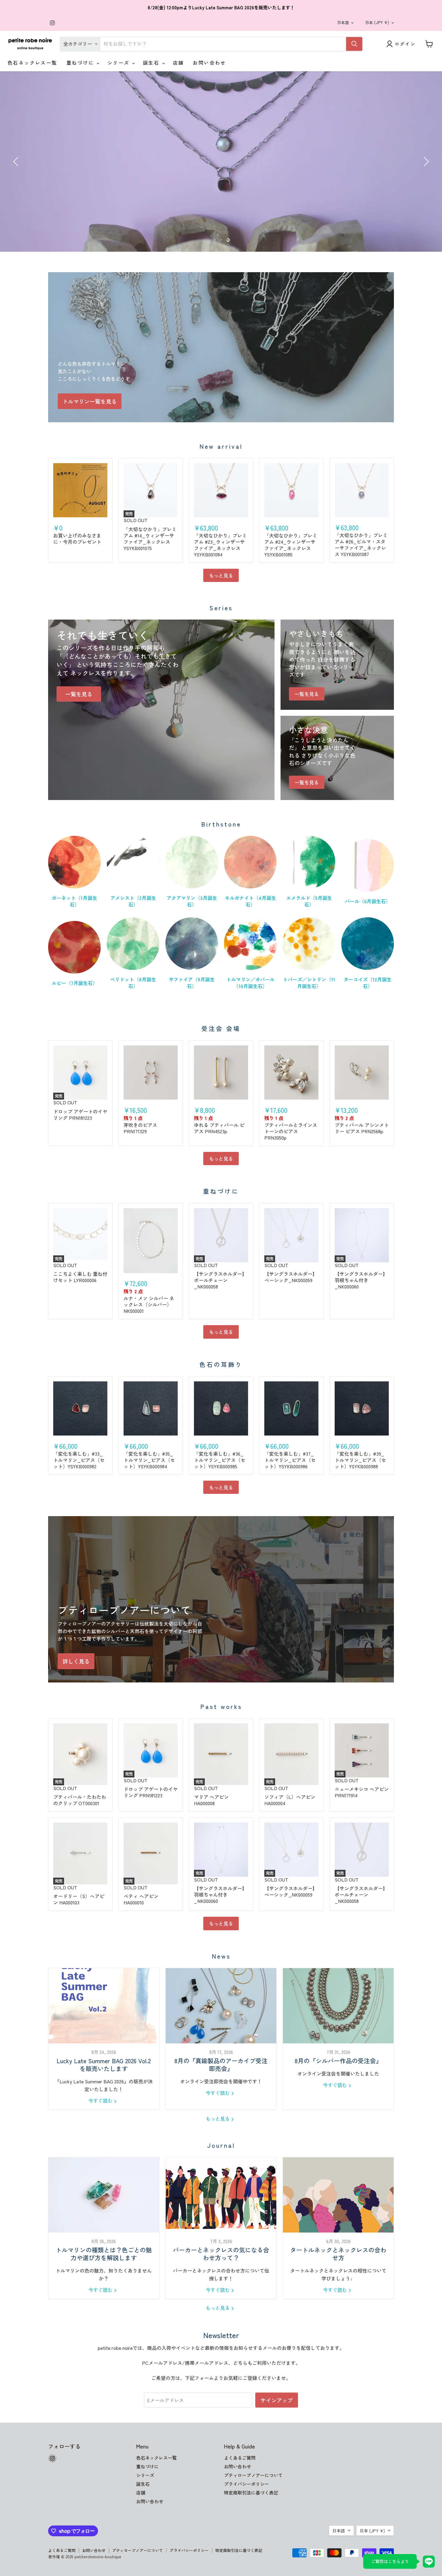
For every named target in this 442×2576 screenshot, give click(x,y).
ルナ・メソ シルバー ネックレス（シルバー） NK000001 (149, 1304)
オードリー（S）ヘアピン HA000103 (79, 1899)
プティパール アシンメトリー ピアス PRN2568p (362, 1128)
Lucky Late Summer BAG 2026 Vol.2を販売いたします (104, 2065)
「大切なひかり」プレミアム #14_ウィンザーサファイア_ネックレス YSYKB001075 (150, 539)
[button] (17, 162)
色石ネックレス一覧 (32, 63)
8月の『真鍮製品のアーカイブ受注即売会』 (221, 2065)
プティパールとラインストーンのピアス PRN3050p (291, 1131)
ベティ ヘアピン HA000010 (141, 1899)
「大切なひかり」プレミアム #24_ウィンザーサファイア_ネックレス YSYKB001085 (291, 545)
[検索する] (354, 44)
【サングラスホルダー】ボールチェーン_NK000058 (220, 1280)
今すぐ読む (101, 2101)
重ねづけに (81, 63)
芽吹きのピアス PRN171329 (140, 1128)
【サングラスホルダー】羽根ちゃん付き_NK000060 (361, 1280)
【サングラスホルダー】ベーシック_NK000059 (291, 1277)
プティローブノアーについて (253, 2475)
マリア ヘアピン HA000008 (211, 1800)
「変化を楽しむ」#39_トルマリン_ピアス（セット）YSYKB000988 (360, 1460)
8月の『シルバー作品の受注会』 (338, 2061)
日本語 (343, 22)
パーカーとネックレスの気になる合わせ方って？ (221, 2254)
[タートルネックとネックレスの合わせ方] (338, 2195)
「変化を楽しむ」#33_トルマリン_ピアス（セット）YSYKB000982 (79, 1460)
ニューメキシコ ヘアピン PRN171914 (362, 1792)
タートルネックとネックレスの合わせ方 (338, 2254)
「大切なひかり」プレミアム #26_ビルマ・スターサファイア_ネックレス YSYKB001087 (361, 545)
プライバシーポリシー (247, 2484)
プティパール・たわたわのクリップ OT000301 (80, 1800)
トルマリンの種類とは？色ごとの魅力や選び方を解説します (104, 2254)
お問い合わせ (209, 63)
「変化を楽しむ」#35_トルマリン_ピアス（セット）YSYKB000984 (149, 1460)
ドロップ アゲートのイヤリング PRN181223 (80, 1114)
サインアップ (277, 2400)
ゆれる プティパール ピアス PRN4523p (219, 1128)
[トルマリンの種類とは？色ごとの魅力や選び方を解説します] (104, 2195)
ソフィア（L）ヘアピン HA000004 (290, 1800)
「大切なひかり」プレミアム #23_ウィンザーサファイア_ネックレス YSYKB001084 (220, 545)
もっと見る (221, 575)
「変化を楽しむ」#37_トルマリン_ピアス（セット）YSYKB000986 (290, 1460)
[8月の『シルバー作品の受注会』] (338, 2006)
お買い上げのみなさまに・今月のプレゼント (77, 539)
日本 (377, 22)
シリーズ (119, 63)
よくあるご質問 (240, 2458)
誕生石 (152, 63)
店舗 (178, 63)
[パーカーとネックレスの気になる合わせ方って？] (221, 2195)
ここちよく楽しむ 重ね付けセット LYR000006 (80, 1277)
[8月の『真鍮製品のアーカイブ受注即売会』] (221, 2006)
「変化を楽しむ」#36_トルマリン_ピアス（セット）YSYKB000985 (220, 1460)
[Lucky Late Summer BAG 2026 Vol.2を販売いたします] (104, 2006)
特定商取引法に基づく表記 (251, 2493)
